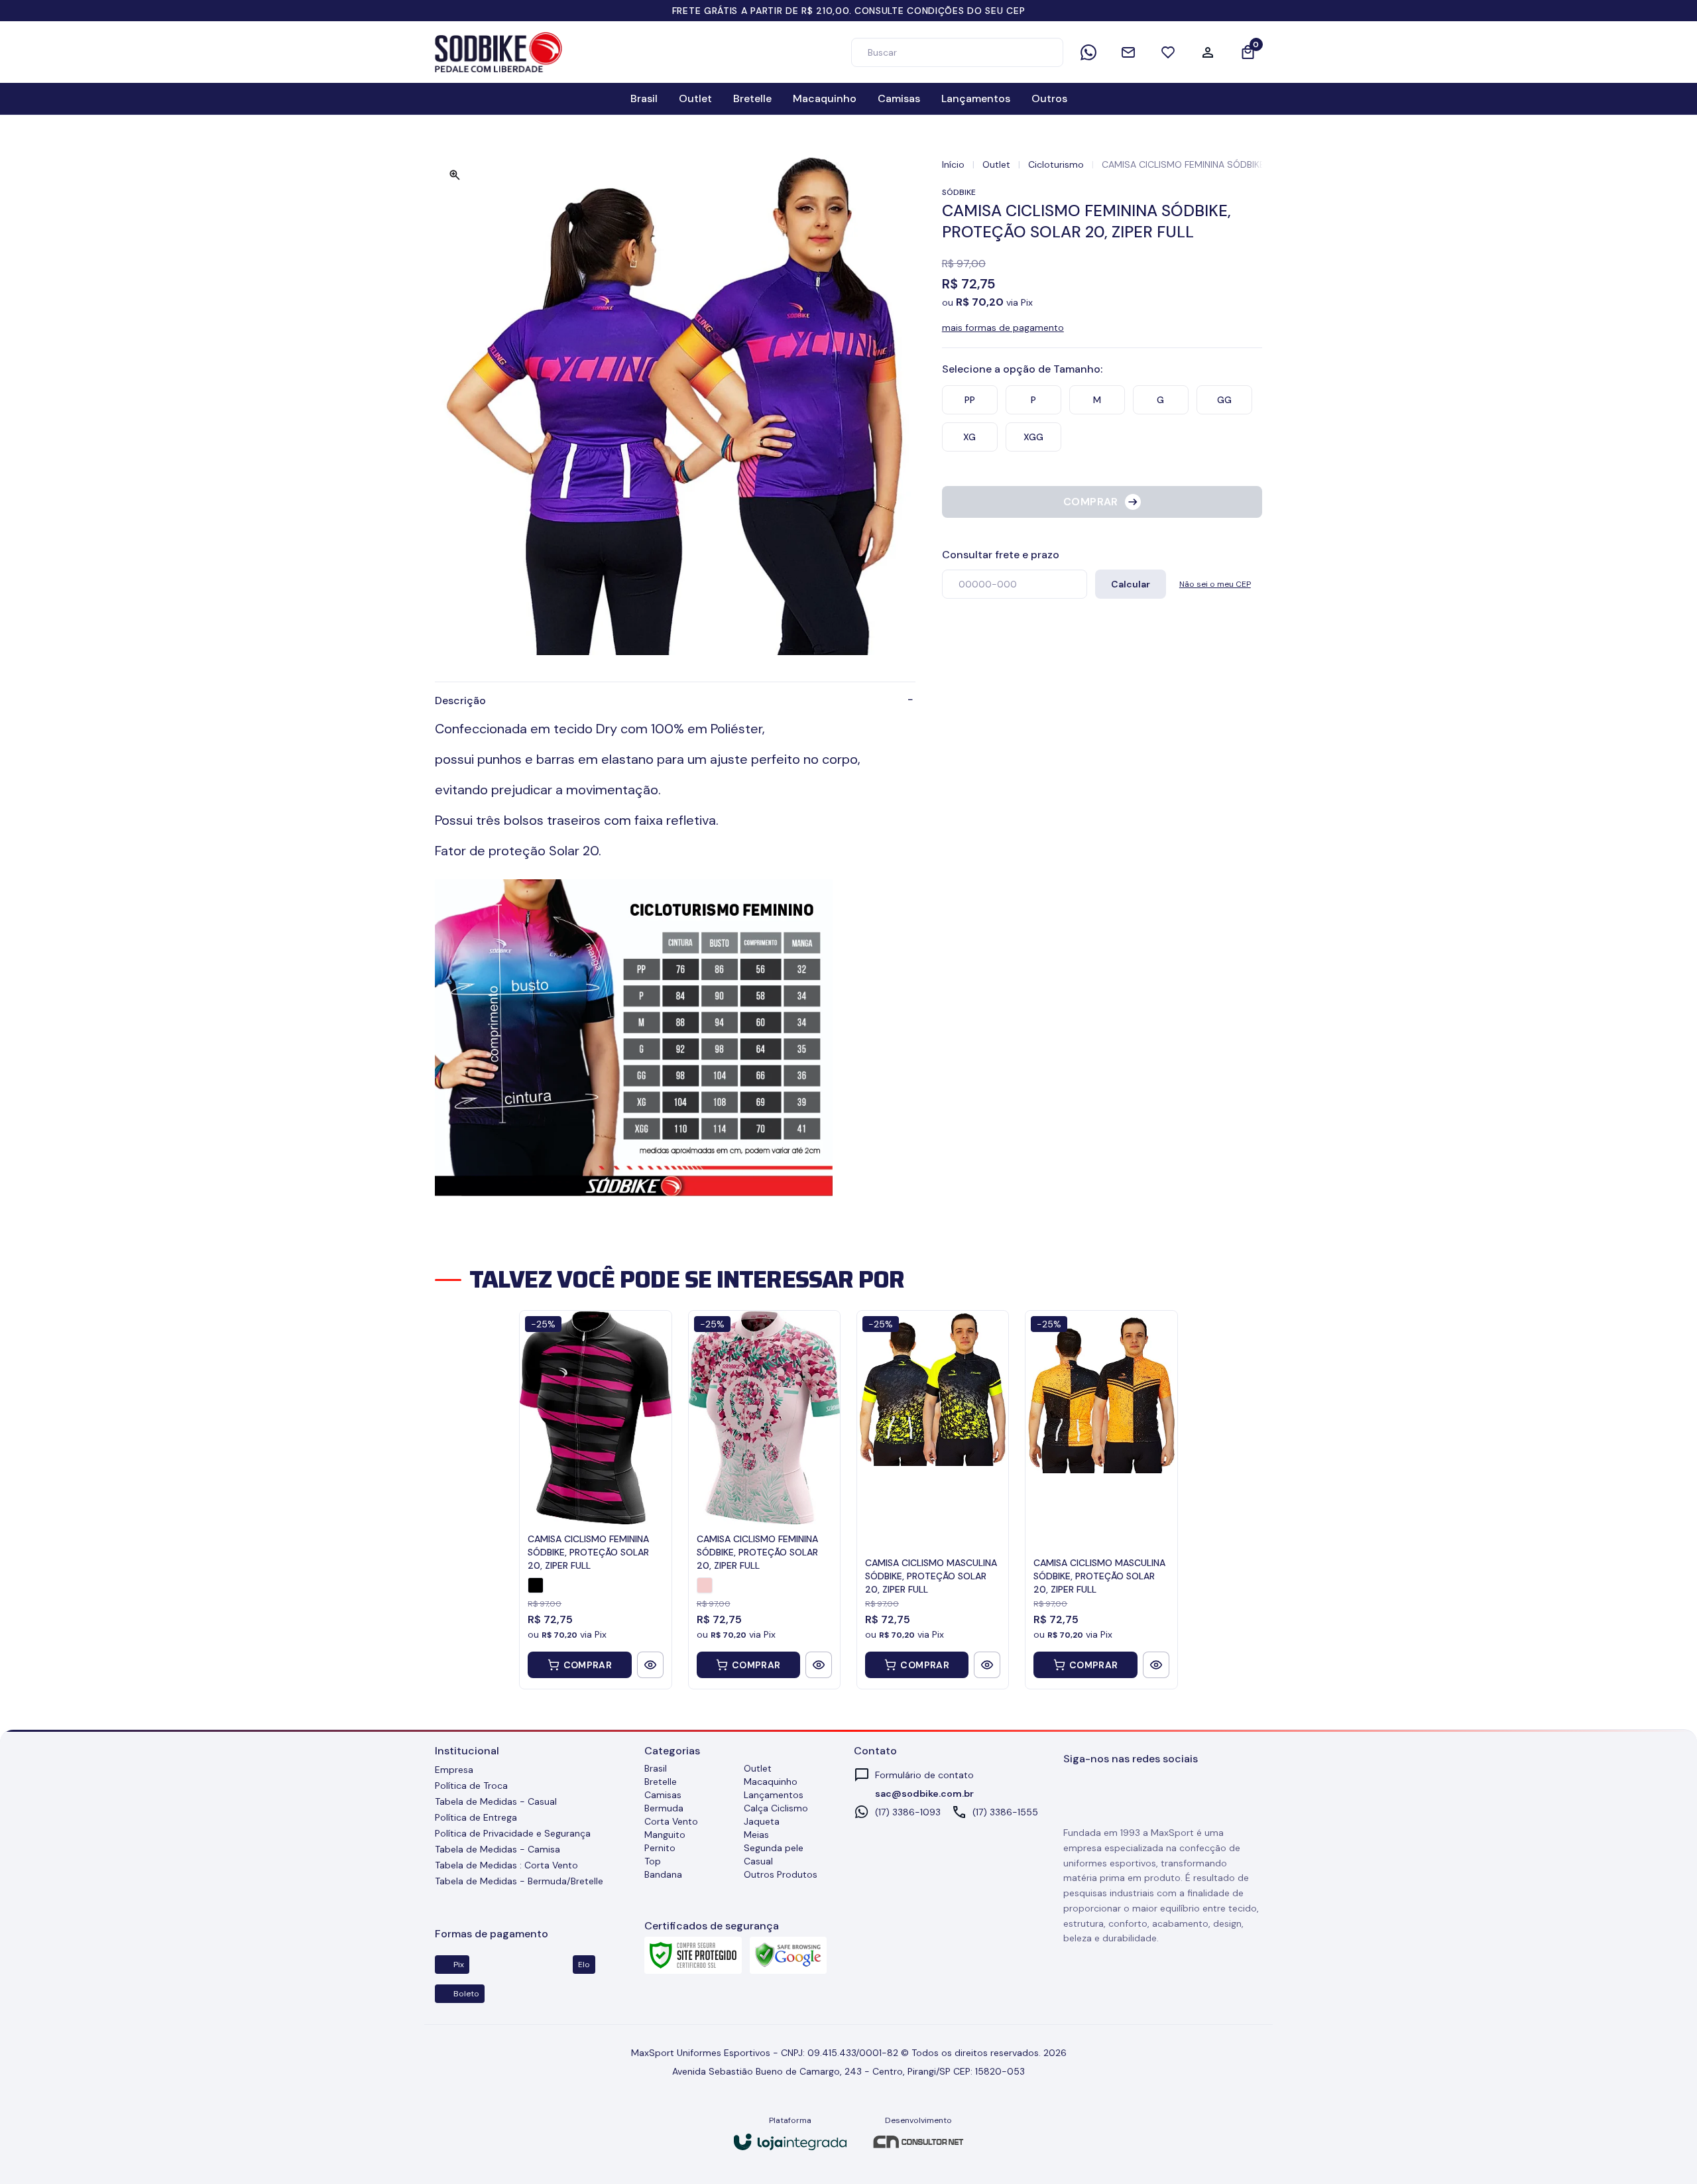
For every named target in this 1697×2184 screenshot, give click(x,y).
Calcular (1131, 584)
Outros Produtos (781, 1874)
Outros (1049, 98)
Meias (756, 1835)
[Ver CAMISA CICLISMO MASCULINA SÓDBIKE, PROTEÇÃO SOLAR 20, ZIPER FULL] (987, 1665)
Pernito (660, 1848)
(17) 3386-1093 (908, 1812)
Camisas (899, 98)
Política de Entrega (476, 1817)
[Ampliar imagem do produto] (455, 175)
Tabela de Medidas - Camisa (497, 1849)
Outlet (695, 98)
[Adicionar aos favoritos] (1252, 211)
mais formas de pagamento (1003, 328)
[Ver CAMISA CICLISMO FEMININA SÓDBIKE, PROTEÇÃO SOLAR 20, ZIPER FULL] (650, 1665)
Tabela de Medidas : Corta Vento (506, 1865)
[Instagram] (1073, 1792)
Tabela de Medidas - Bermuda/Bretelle (519, 1881)
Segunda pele (774, 1848)
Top (653, 1861)
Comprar (588, 1665)
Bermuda (664, 1808)
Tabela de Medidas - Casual (496, 1801)
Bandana (663, 1874)
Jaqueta (762, 1821)
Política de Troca (471, 1786)
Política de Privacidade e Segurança (513, 1833)
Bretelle (752, 98)
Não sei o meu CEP (1215, 584)
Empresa (454, 1770)
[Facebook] (1102, 1792)
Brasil (644, 98)
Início (953, 164)
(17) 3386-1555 (1005, 1812)
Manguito (665, 1835)
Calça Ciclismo (776, 1808)
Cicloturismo (1056, 164)
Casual (758, 1861)
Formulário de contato (924, 1775)
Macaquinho (825, 98)
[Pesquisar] (1047, 52)
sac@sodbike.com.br (924, 1793)
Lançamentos (976, 98)
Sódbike (959, 192)
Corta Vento (671, 1821)
